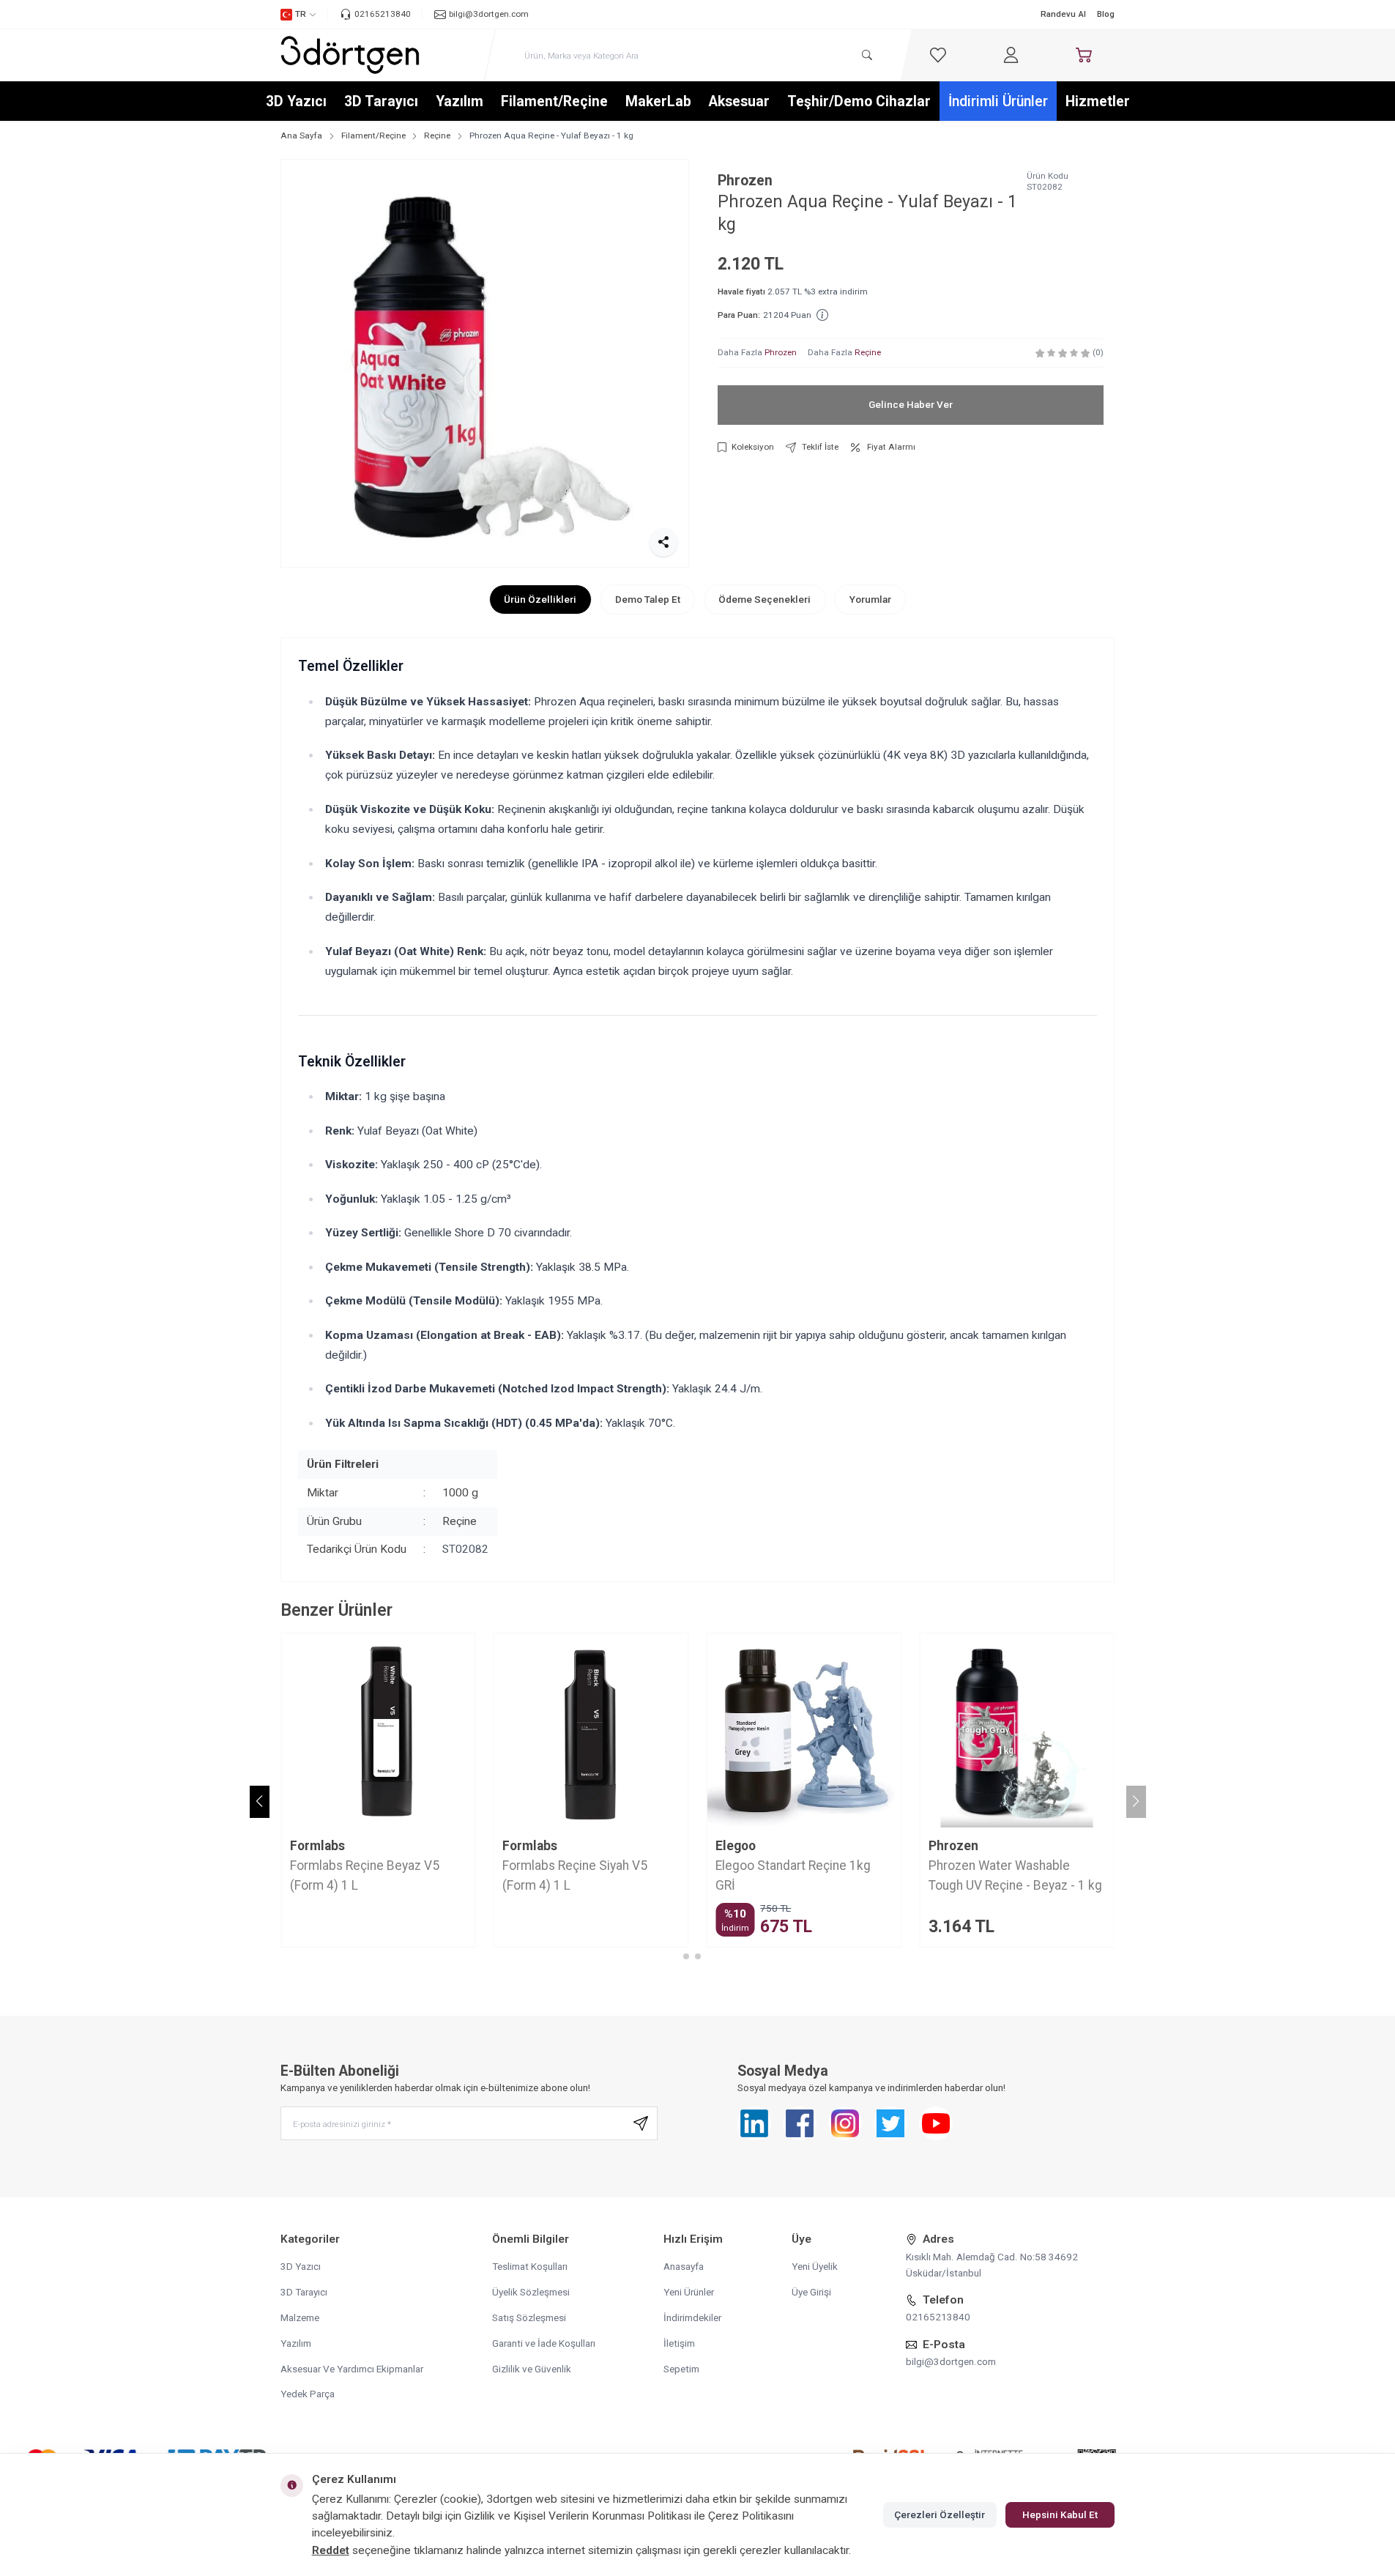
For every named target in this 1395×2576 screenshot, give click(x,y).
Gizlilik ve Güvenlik (532, 2369)
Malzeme (300, 2317)
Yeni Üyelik (815, 2266)
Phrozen (745, 181)
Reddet (331, 2550)
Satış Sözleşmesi (529, 2317)
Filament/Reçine (554, 101)
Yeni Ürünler (689, 2292)
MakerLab (658, 101)
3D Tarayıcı (381, 101)
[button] (686, 1956)
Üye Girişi (811, 2292)
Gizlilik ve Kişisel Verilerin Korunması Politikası (578, 2516)
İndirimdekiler (692, 2317)
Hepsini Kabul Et (1060, 2514)
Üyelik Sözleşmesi (531, 2292)
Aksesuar (739, 101)
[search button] (867, 55)
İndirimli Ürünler (998, 101)
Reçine (437, 136)
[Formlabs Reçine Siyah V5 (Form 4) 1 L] (591, 1730)
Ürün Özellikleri (540, 599)
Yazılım (460, 101)
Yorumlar (870, 599)
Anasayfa (684, 2266)
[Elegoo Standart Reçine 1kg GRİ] (804, 1730)
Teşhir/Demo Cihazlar (859, 101)
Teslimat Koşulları (530, 2266)
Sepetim (681, 2369)
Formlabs (317, 1846)
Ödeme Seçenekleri (765, 599)
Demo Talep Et (648, 599)
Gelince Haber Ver (911, 404)
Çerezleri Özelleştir (940, 2514)
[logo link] (350, 55)
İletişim (679, 2343)
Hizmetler (1098, 101)
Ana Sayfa (301, 136)
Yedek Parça (308, 2394)
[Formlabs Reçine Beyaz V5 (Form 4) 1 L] (378, 1730)
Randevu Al (1063, 14)
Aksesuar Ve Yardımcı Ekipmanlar (352, 2369)
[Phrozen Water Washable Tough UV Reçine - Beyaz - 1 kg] (1017, 1730)
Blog (1106, 14)
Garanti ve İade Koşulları (544, 2343)
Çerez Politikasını (751, 2516)
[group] (485, 363)
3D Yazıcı (296, 101)
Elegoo (736, 1846)
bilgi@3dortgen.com (951, 2361)
